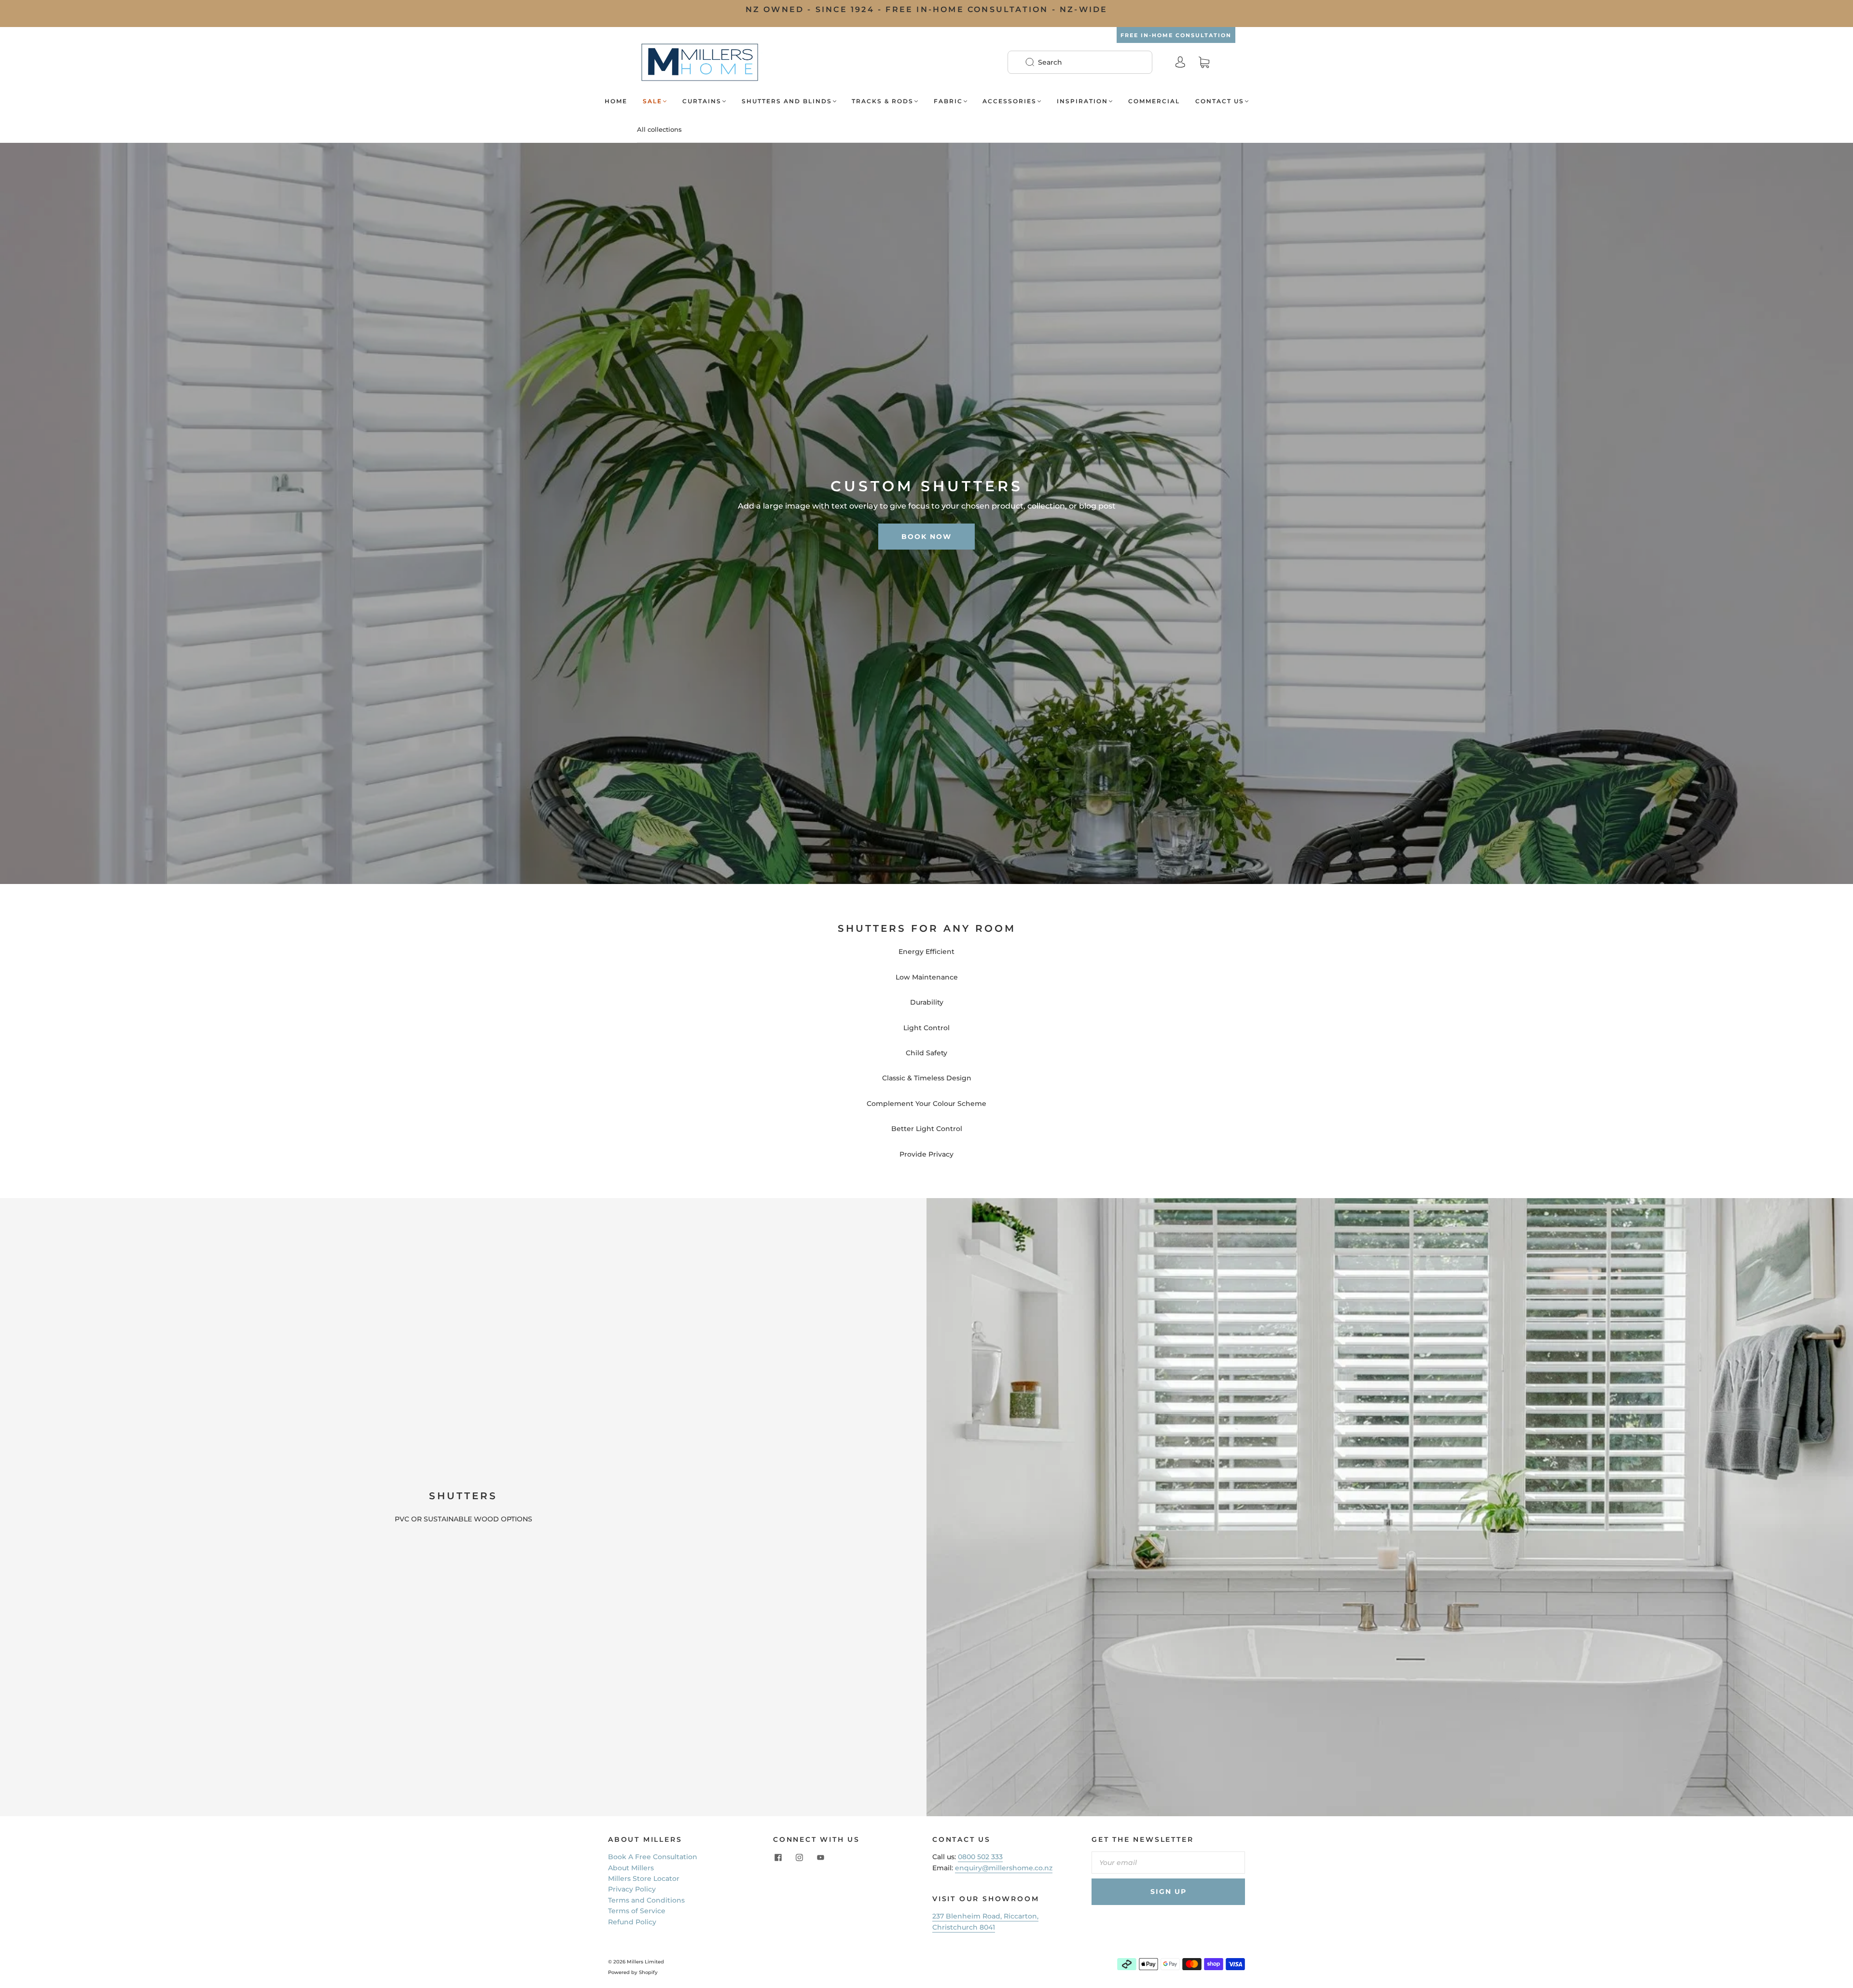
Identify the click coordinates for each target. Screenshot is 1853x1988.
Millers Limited (645, 1962)
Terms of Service (637, 1911)
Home (616, 101)
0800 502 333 (980, 1857)
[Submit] (1036, 62)
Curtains (702, 101)
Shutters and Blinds (787, 101)
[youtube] (820, 1857)
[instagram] (799, 1857)
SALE (652, 101)
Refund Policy (632, 1922)
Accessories (1009, 101)
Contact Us (1220, 101)
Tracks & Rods (883, 101)
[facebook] (778, 1857)
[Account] (1180, 62)
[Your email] (1168, 1863)
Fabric (948, 101)
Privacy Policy (632, 1889)
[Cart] (1204, 62)
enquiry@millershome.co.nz (1004, 1868)
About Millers (631, 1868)
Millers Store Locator (644, 1878)
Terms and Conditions (646, 1900)
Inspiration (1082, 101)
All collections (659, 129)
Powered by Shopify (633, 1972)
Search (1050, 62)
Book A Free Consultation (653, 1857)
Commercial (1154, 101)
